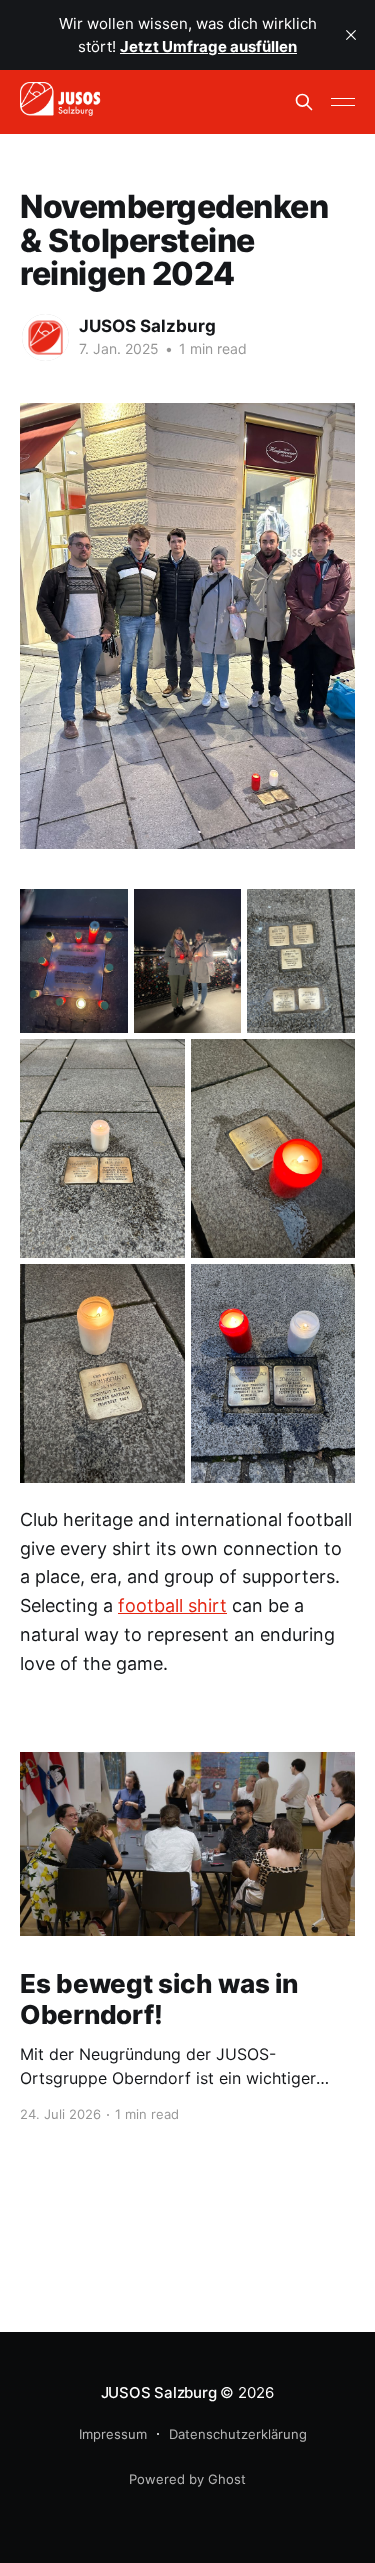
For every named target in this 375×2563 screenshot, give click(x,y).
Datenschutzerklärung (238, 2434)
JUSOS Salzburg (147, 326)
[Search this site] (304, 102)
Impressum (113, 2434)
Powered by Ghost (187, 2479)
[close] (351, 35)
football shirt (172, 1605)
